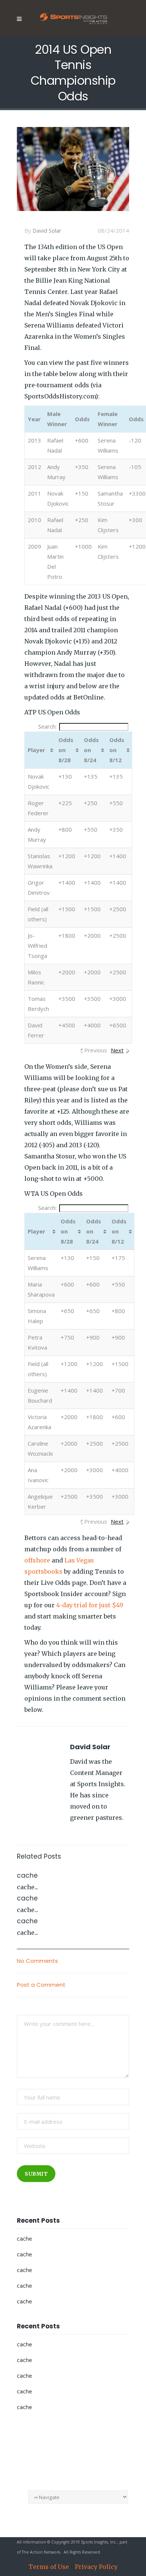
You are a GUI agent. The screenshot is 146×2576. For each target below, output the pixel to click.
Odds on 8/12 (117, 750)
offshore (37, 1560)
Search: (47, 726)
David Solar (47, 230)
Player (36, 750)
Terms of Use (49, 2567)
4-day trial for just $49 (90, 1605)
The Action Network (41, 2552)
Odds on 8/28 (66, 750)
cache (24, 2239)
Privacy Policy (96, 2567)
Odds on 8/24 (91, 750)
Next (117, 1050)
